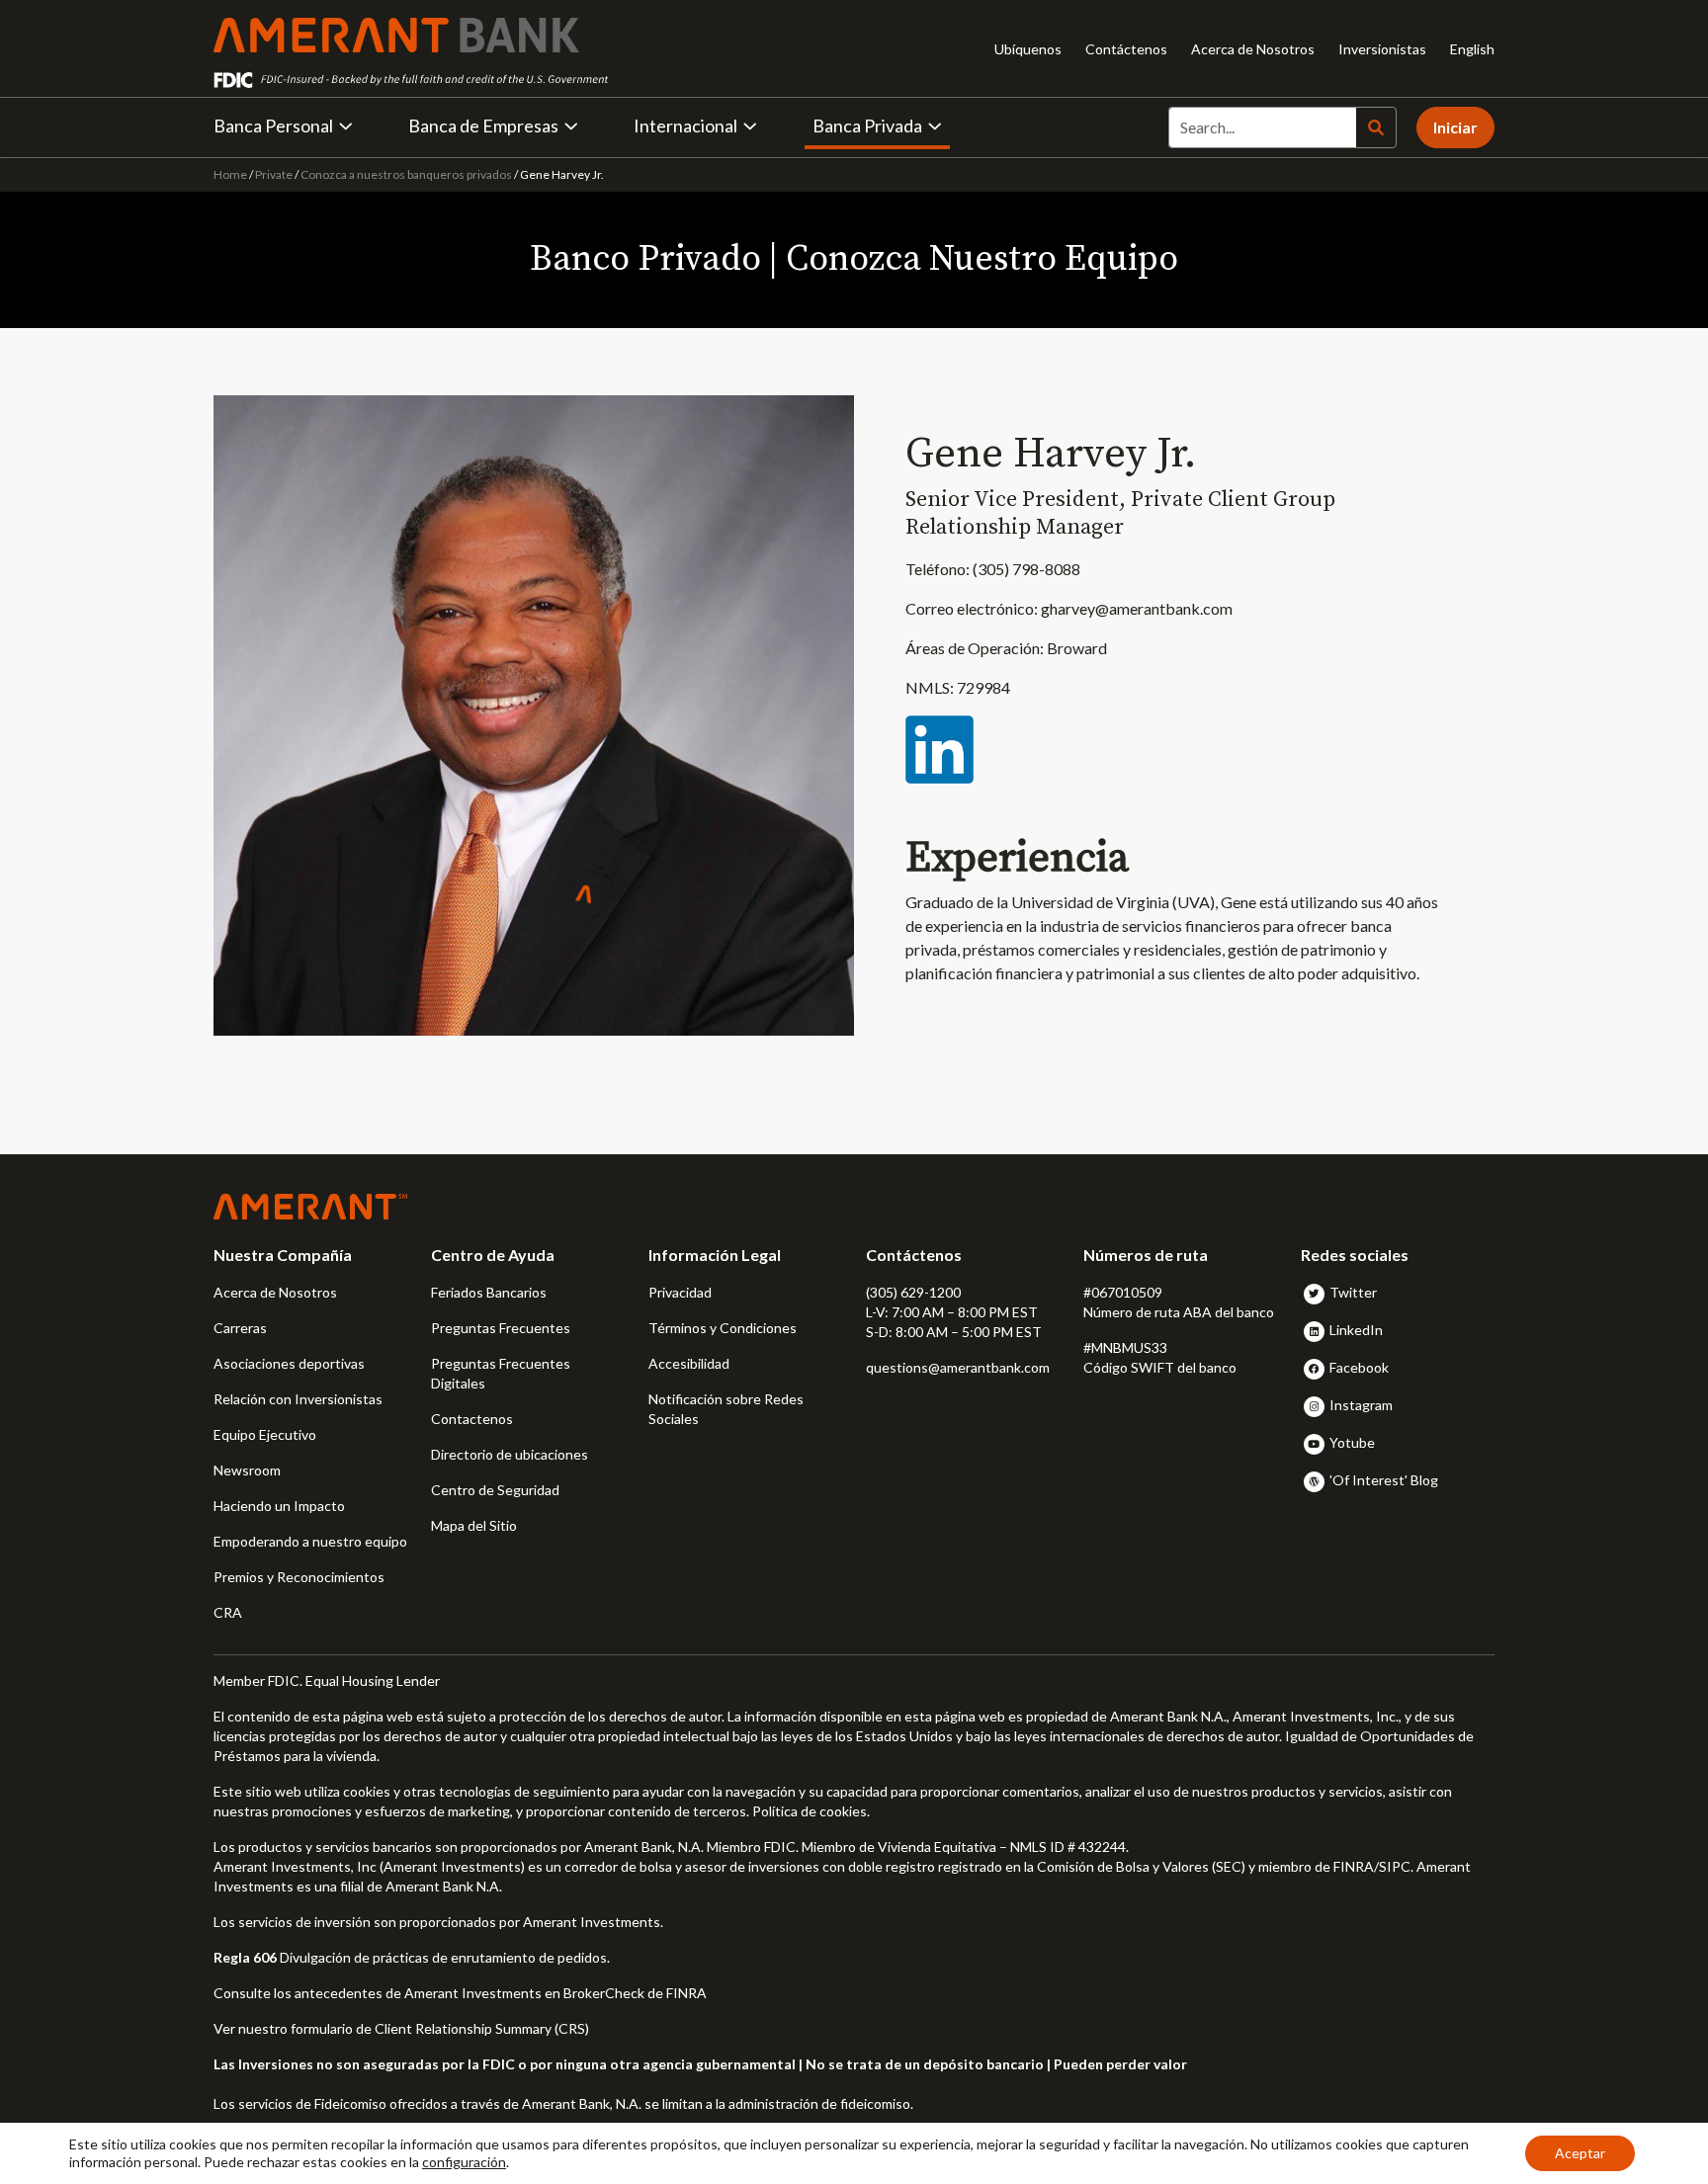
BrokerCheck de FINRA (635, 1993)
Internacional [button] (685, 126)
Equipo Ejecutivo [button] (265, 1434)
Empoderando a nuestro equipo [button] (310, 1541)
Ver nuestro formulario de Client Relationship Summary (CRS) (401, 2028)
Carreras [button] (240, 1328)
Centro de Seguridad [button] (495, 1490)
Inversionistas (1382, 49)
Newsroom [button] (247, 1470)
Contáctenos (1126, 49)
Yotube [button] (1352, 1442)
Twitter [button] (1353, 1292)
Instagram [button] (1361, 1405)
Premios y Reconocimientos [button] (299, 1577)
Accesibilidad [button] (689, 1363)
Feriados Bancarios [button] (489, 1292)
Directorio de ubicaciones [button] (510, 1454)
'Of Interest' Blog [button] (1384, 1480)
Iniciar (1455, 127)
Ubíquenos (1028, 49)
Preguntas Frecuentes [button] (501, 1328)
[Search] (1376, 127)
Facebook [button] (1359, 1367)
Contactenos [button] (472, 1419)
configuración (464, 2162)
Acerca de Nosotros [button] (275, 1292)
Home (231, 174)
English (1472, 49)
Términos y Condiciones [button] (723, 1328)
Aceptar (1580, 2153)
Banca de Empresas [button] (483, 126)
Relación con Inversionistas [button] (298, 1399)
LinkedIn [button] (1356, 1330)
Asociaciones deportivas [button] (289, 1363)
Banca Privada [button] (867, 126)
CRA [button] (228, 1612)
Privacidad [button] (680, 1292)
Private (274, 174)
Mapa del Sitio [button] (474, 1525)
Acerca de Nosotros (1253, 49)
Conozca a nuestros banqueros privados (406, 174)
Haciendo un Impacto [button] (279, 1506)
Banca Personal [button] (273, 126)
